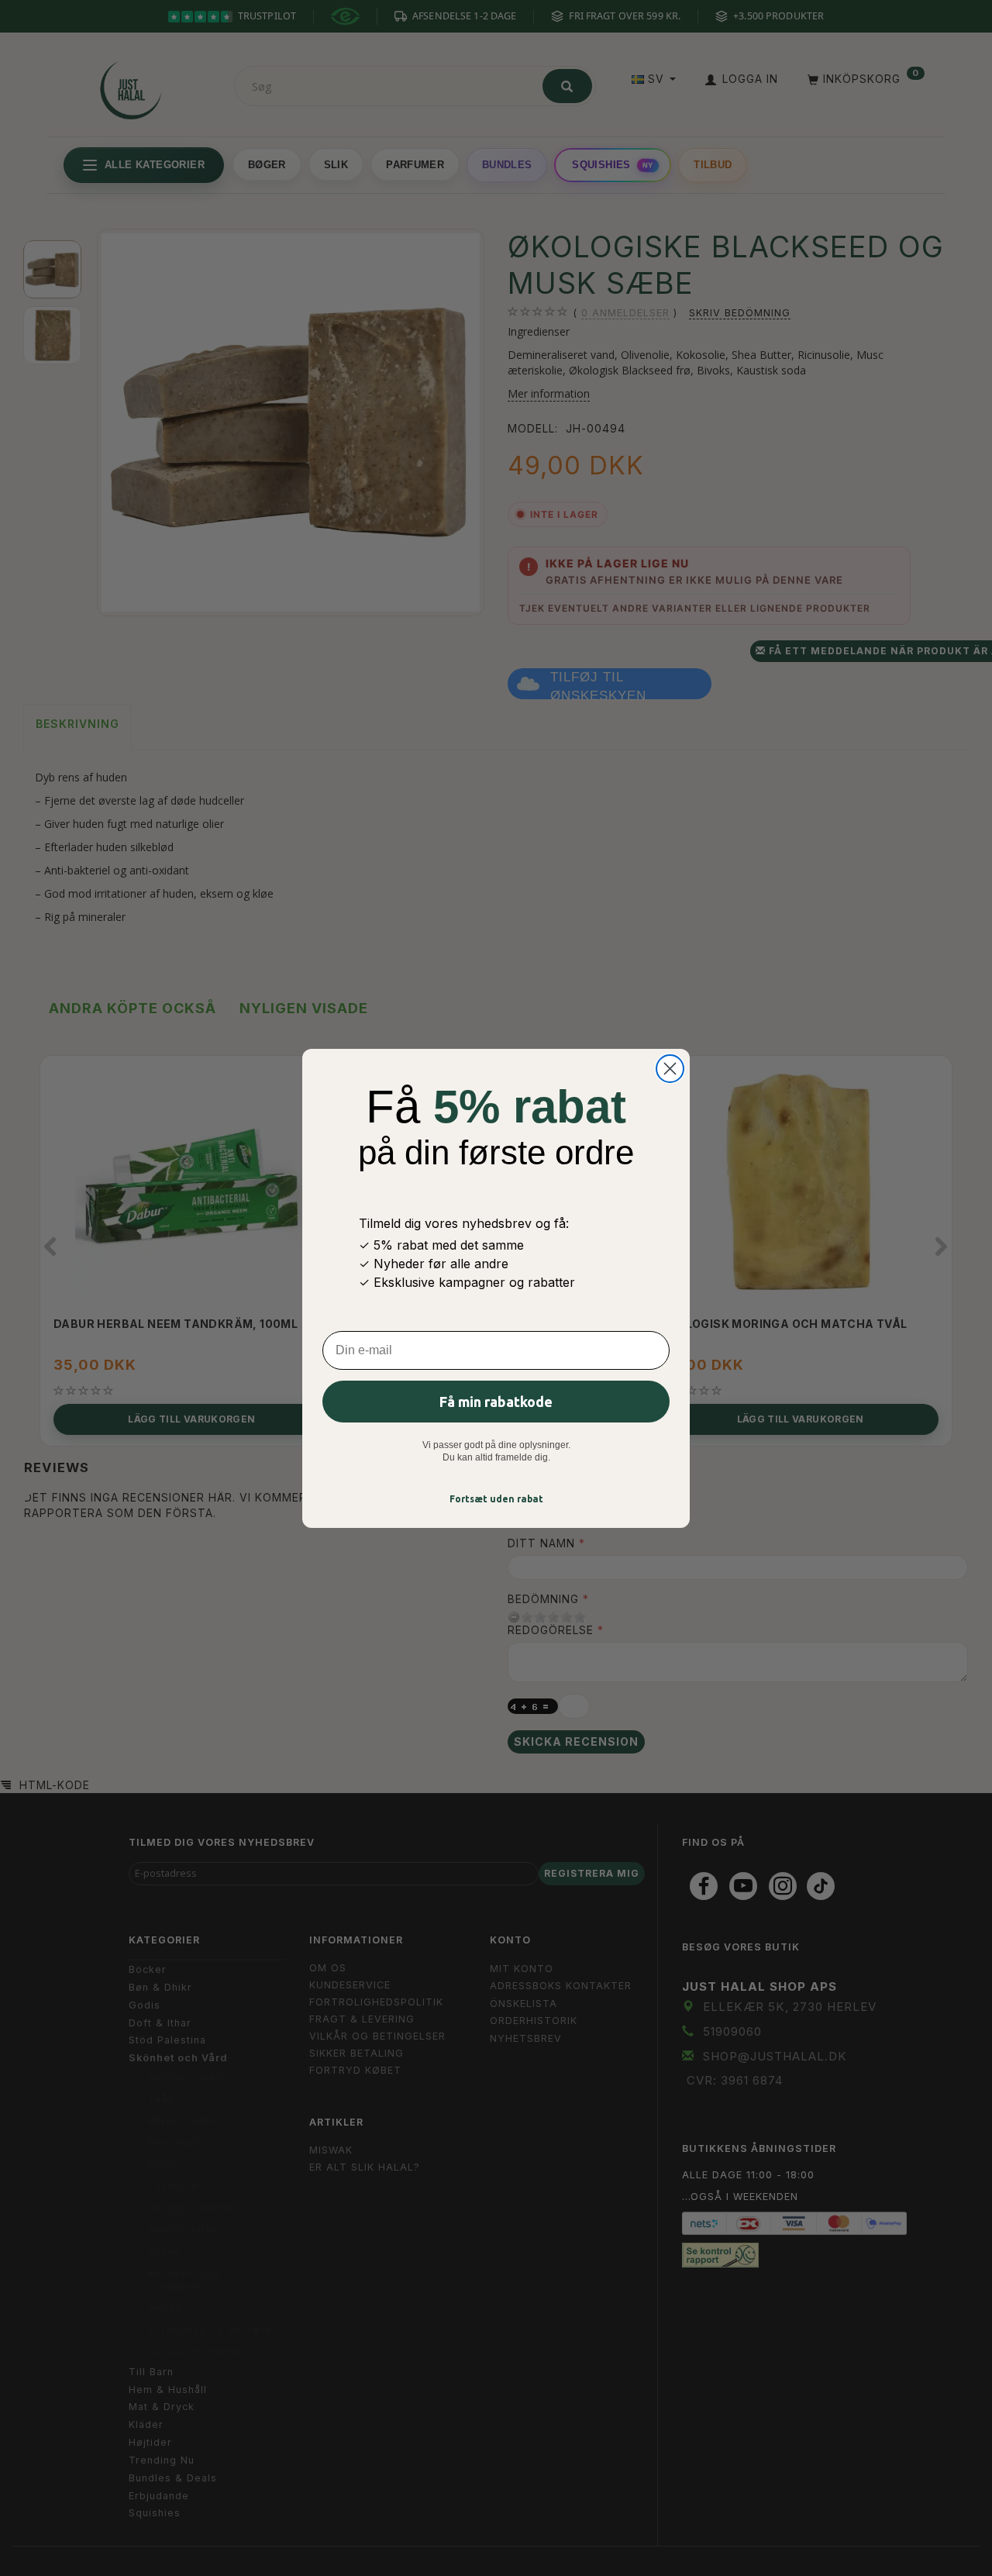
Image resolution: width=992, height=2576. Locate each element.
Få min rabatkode (496, 1402)
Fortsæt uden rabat (496, 1499)
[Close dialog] (670, 1069)
